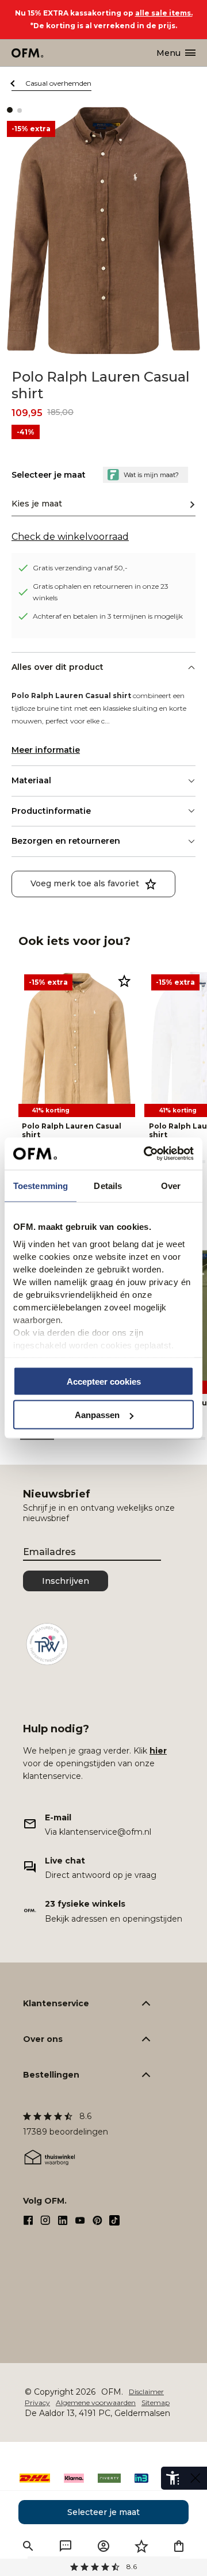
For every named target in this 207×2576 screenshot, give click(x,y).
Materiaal (31, 780)
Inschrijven (66, 1581)
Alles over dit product (57, 667)
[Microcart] (179, 2546)
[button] (28, 2546)
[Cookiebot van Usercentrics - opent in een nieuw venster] (146, 1154)
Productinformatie (51, 811)
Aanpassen (97, 1415)
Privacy (37, 2402)
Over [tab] (171, 1185)
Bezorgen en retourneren (66, 841)
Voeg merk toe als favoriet (85, 883)
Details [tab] (108, 1185)
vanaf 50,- (104, 2567)
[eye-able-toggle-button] (195, 2478)
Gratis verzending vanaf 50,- (80, 568)
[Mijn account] (103, 2546)
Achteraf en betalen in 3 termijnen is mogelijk (108, 616)
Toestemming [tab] (41, 1185)
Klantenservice (56, 2003)
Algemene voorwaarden (96, 2402)
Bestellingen (51, 2075)
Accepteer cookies (104, 1381)
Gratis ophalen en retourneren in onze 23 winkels (101, 592)
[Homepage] (28, 53)
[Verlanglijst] (141, 2546)
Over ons (43, 2039)
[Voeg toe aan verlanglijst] (124, 981)
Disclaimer (146, 2392)
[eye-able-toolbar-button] (172, 2478)
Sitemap (156, 2402)
